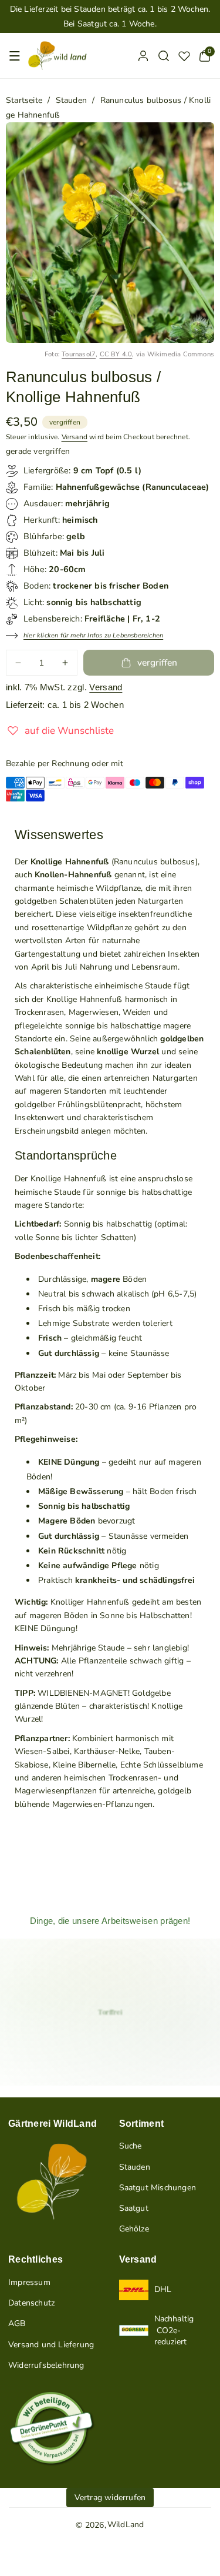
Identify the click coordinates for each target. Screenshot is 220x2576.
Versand (75, 437)
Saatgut (134, 2208)
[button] (15, 56)
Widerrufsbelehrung (46, 2365)
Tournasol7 (79, 354)
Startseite (24, 100)
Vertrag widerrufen (110, 2498)
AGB (17, 2323)
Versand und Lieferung (51, 2345)
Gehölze (134, 2229)
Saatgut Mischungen (158, 2188)
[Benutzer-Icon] (143, 56)
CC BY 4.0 (116, 354)
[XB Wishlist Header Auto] (184, 56)
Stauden (71, 100)
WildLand (126, 2525)
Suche (131, 2146)
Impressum (29, 2282)
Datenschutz (31, 2303)
